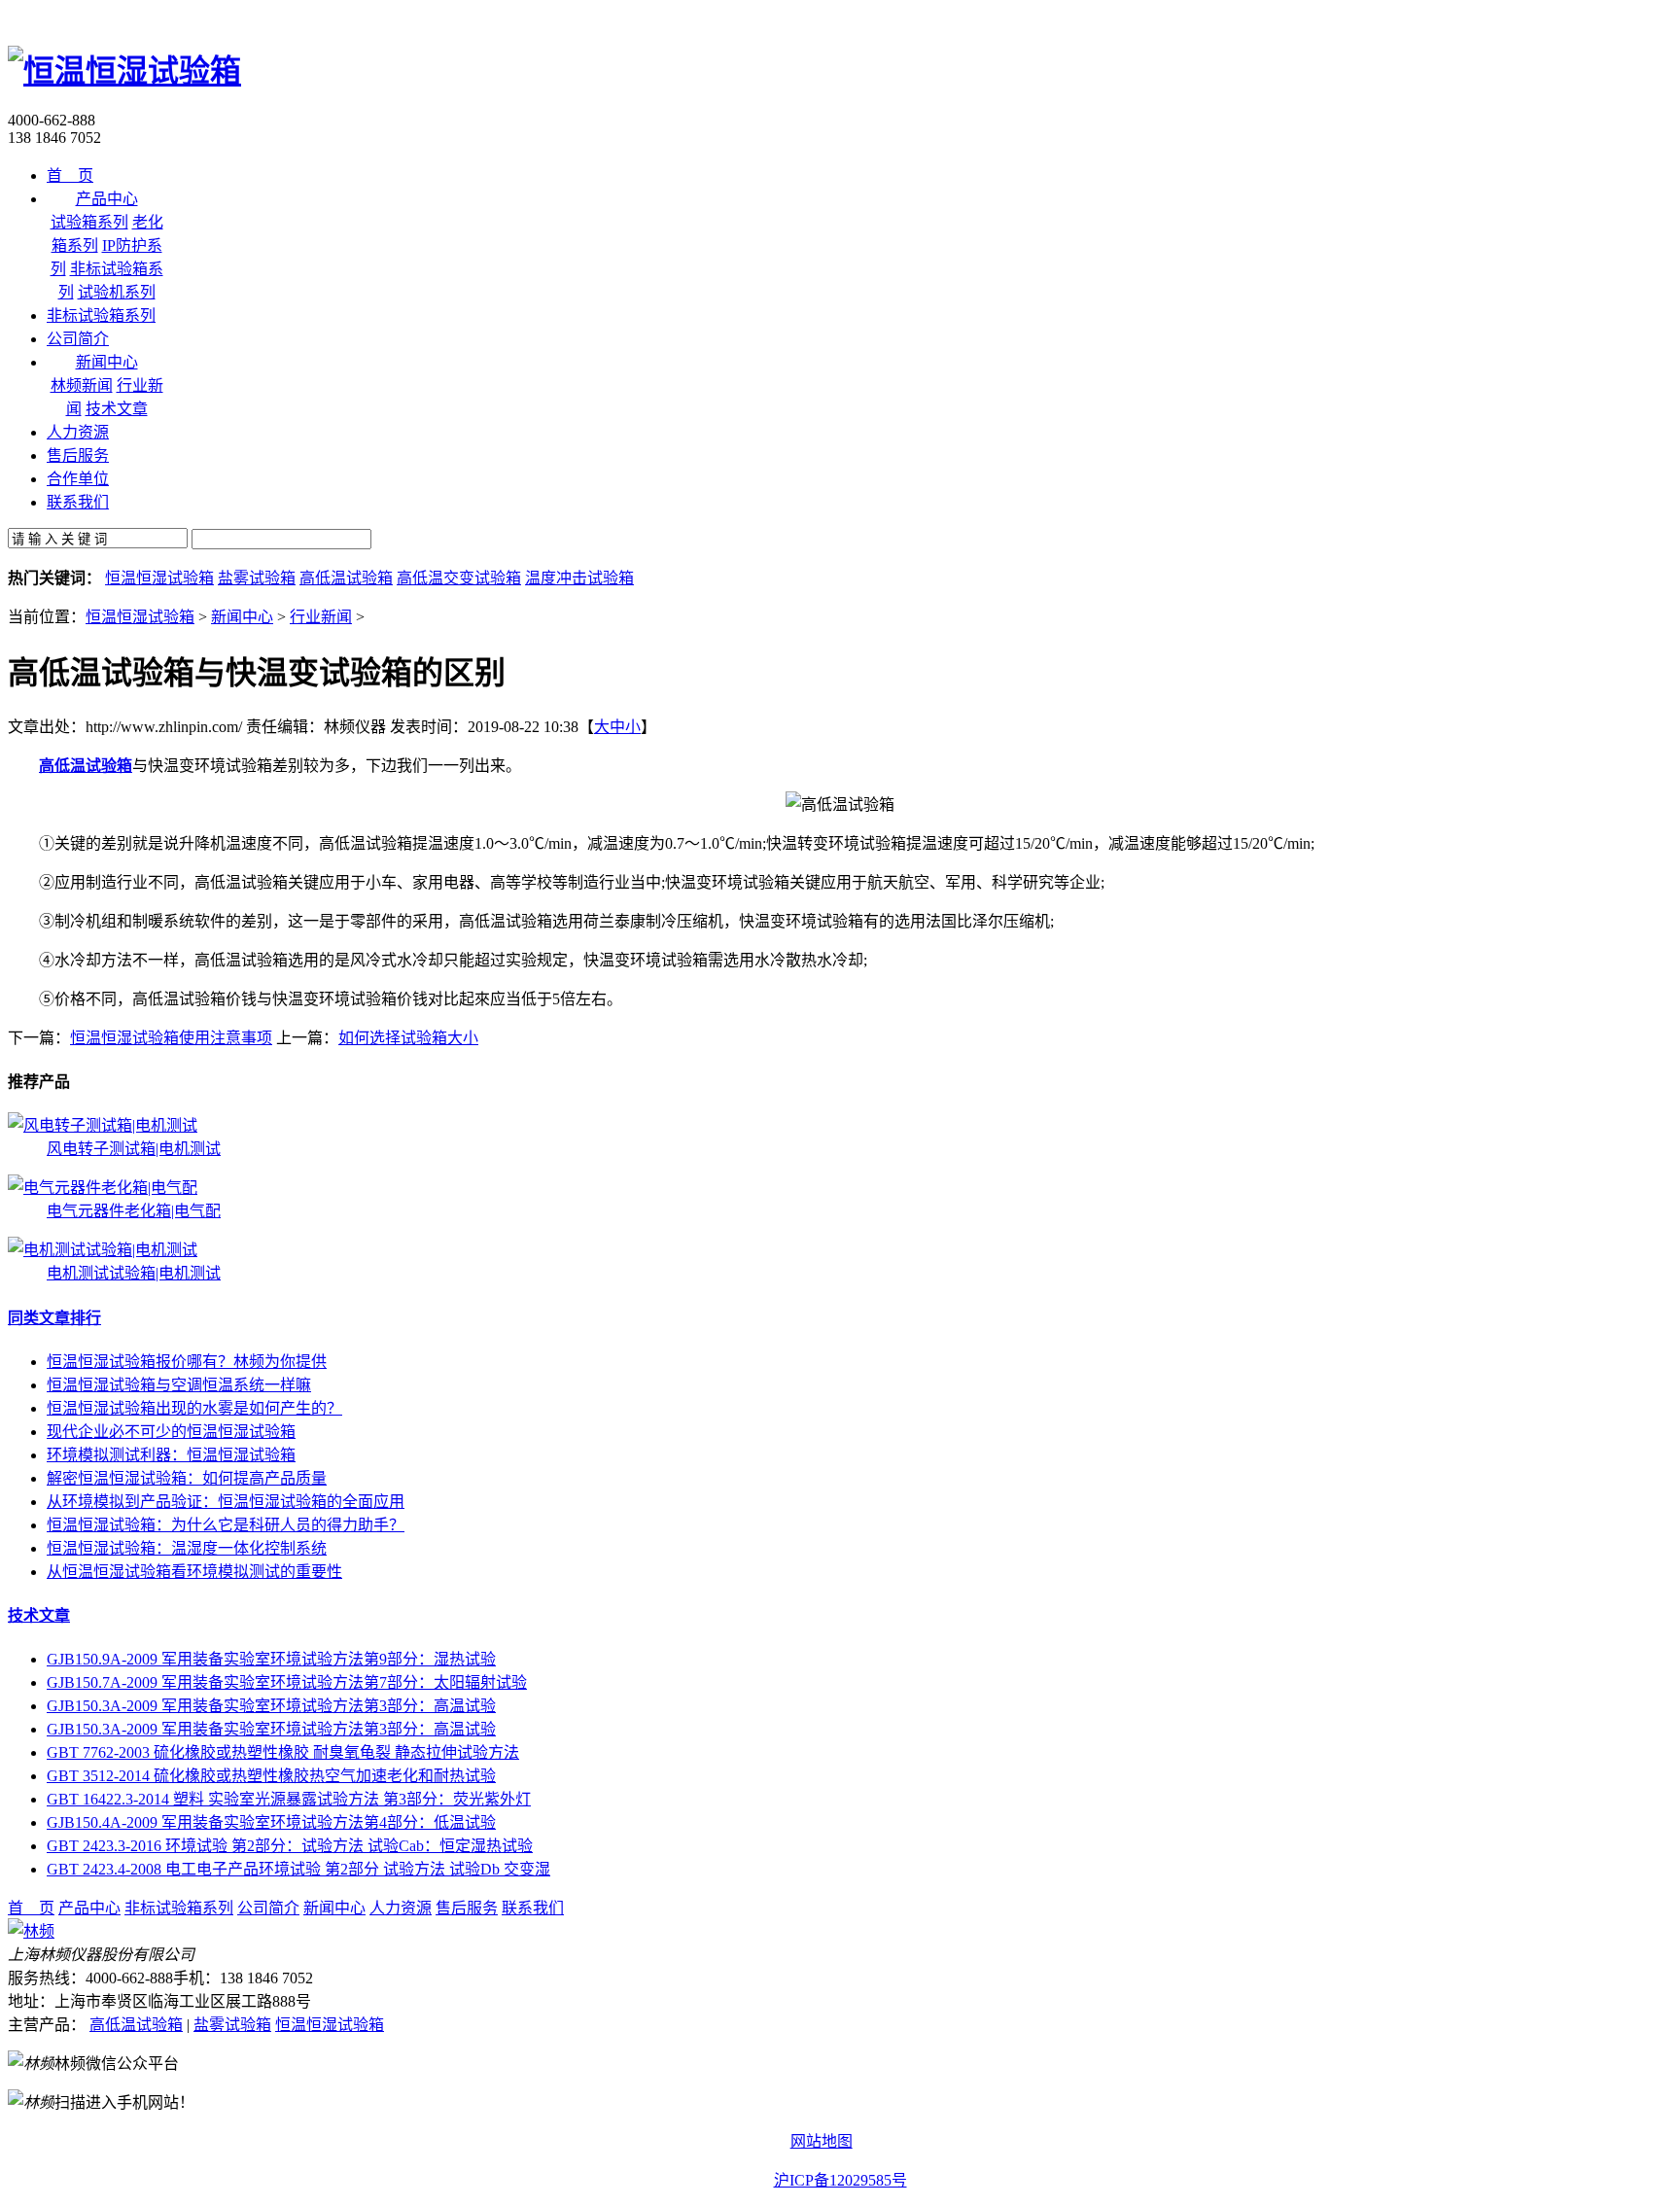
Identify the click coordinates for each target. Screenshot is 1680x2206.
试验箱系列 (89, 222)
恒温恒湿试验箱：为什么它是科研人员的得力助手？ (226, 1525)
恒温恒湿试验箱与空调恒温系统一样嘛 (179, 1385)
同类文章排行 (54, 1318)
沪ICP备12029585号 (840, 2180)
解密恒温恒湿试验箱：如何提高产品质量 (187, 1478)
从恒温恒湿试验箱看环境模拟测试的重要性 (194, 1572)
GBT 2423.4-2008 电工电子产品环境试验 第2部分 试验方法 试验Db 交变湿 (298, 1869)
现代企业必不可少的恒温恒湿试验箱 (171, 1432)
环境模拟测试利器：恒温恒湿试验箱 (171, 1455)
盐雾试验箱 (257, 578)
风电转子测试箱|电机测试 (134, 1149)
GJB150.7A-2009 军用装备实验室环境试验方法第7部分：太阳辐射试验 (287, 1682)
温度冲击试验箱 (579, 578)
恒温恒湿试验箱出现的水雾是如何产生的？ (194, 1408)
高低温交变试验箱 (459, 578)
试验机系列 (117, 292)
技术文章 (117, 409)
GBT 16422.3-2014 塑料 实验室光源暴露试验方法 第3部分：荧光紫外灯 (289, 1799)
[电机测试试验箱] (103, 1250)
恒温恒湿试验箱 (159, 578)
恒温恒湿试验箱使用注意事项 (171, 1038)
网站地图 (822, 2141)
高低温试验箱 (346, 578)
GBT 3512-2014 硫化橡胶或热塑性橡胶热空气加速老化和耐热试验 (271, 1776)
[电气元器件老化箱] (103, 1188)
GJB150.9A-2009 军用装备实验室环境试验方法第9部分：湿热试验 (271, 1659)
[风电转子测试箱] (103, 1125)
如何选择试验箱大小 (408, 1038)
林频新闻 (82, 385)
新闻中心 (242, 617)
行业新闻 (321, 617)
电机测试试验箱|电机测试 (134, 1273)
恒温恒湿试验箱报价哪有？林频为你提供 (187, 1362)
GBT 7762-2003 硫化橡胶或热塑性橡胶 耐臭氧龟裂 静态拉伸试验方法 (283, 1752)
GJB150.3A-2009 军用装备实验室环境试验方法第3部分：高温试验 (271, 1706)
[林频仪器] (31, 1931)
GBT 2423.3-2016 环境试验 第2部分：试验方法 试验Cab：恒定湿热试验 (290, 1846)
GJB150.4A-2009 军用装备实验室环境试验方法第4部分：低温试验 (271, 1822)
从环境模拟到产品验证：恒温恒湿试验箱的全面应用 (226, 1502)
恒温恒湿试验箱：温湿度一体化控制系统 (187, 1548)
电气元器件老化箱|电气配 (134, 1211)
